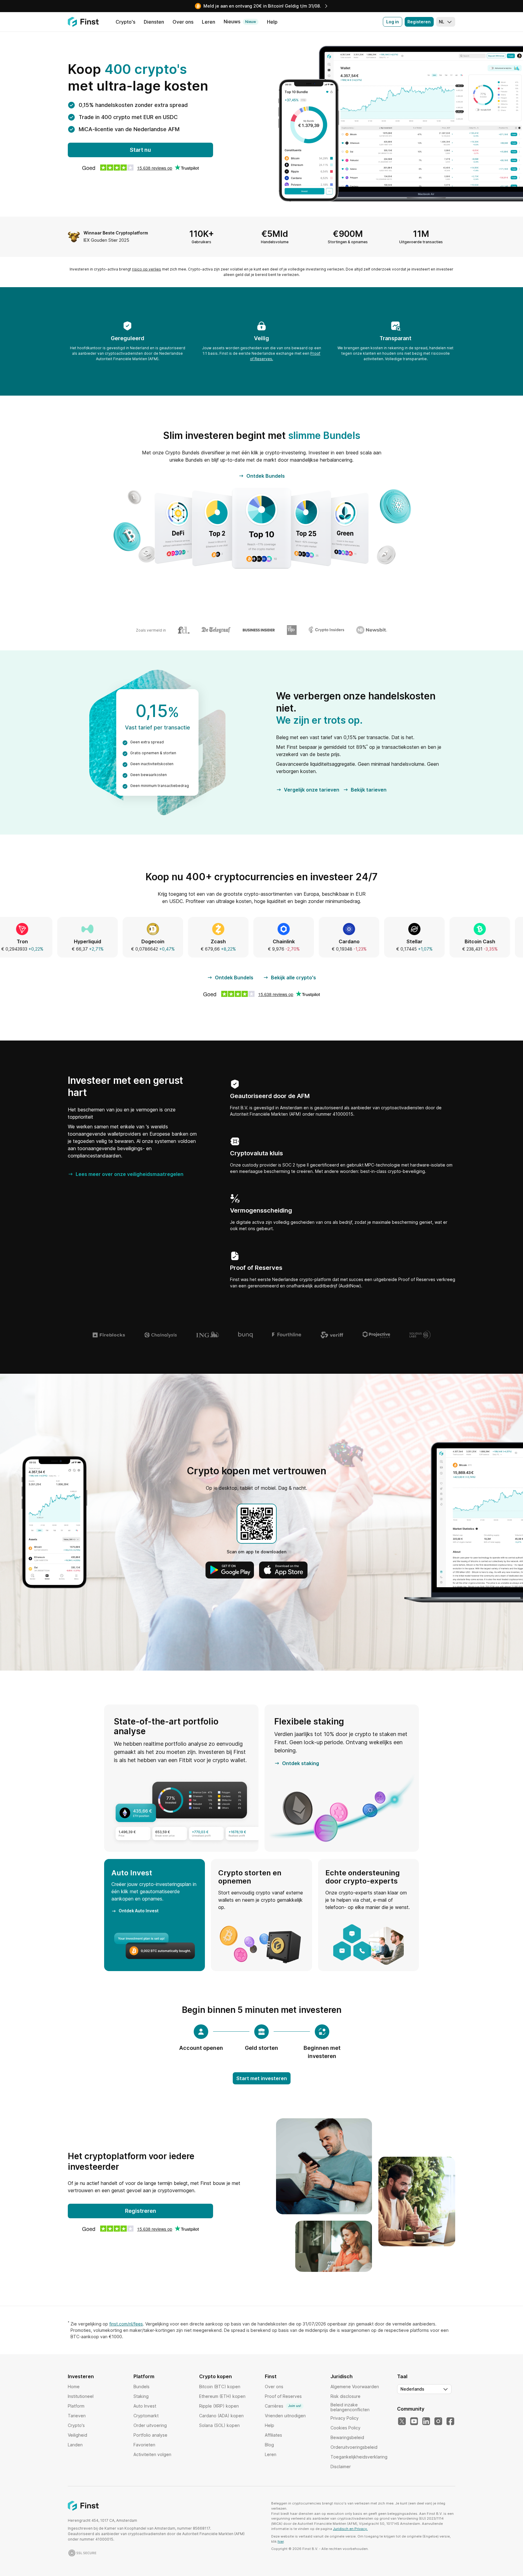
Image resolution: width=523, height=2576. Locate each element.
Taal (402, 2376)
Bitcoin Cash (337, 941)
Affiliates (273, 2435)
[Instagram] (438, 2422)
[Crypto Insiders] (326, 630)
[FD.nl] (184, 630)
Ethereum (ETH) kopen (222, 2396)
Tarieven (77, 2416)
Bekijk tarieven (369, 790)
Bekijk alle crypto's (293, 978)
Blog (269, 2445)
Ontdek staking (301, 1763)
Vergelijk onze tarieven (312, 790)
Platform (76, 2406)
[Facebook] (450, 2422)
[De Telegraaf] (216, 630)
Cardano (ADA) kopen (221, 2416)
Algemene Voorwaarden (355, 2387)
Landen (75, 2445)
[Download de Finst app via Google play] (230, 1570)
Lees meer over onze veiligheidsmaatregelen (130, 1174)
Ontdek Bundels (266, 476)
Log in (393, 22)
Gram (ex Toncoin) (468, 941)
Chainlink (141, 941)
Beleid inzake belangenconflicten (350, 2407)
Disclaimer (341, 2466)
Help (270, 2425)
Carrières (283, 2406)
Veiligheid (77, 2435)
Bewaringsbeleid (347, 2437)
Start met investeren (262, 2078)
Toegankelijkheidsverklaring (359, 2457)
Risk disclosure (345, 2396)
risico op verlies (146, 269)
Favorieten (144, 2445)
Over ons (274, 2387)
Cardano (207, 941)
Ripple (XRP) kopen (219, 2406)
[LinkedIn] (426, 2422)
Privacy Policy (345, 2418)
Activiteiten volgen (152, 2454)
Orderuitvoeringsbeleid (354, 2447)
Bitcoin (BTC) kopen (220, 2387)
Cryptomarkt (146, 2416)
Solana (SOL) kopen (219, 2425)
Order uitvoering (150, 2425)
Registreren (141, 2211)
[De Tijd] (292, 630)
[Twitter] (402, 2422)
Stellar (272, 941)
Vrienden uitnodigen (285, 2416)
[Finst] (83, 22)
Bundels (141, 2387)
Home (74, 2387)
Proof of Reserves (283, 2396)
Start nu (140, 150)
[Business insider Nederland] (259, 630)
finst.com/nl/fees (126, 2324)
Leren (271, 2454)
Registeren (419, 22)
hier (281, 2541)
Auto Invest (145, 2406)
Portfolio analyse (150, 2435)
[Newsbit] (372, 630)
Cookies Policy (345, 2428)
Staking (141, 2396)
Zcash (76, 941)
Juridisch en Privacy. (350, 2529)
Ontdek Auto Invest (139, 1911)
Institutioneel (81, 2396)
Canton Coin (403, 941)
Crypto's (76, 2425)
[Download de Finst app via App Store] (283, 1570)
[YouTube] (414, 2422)
